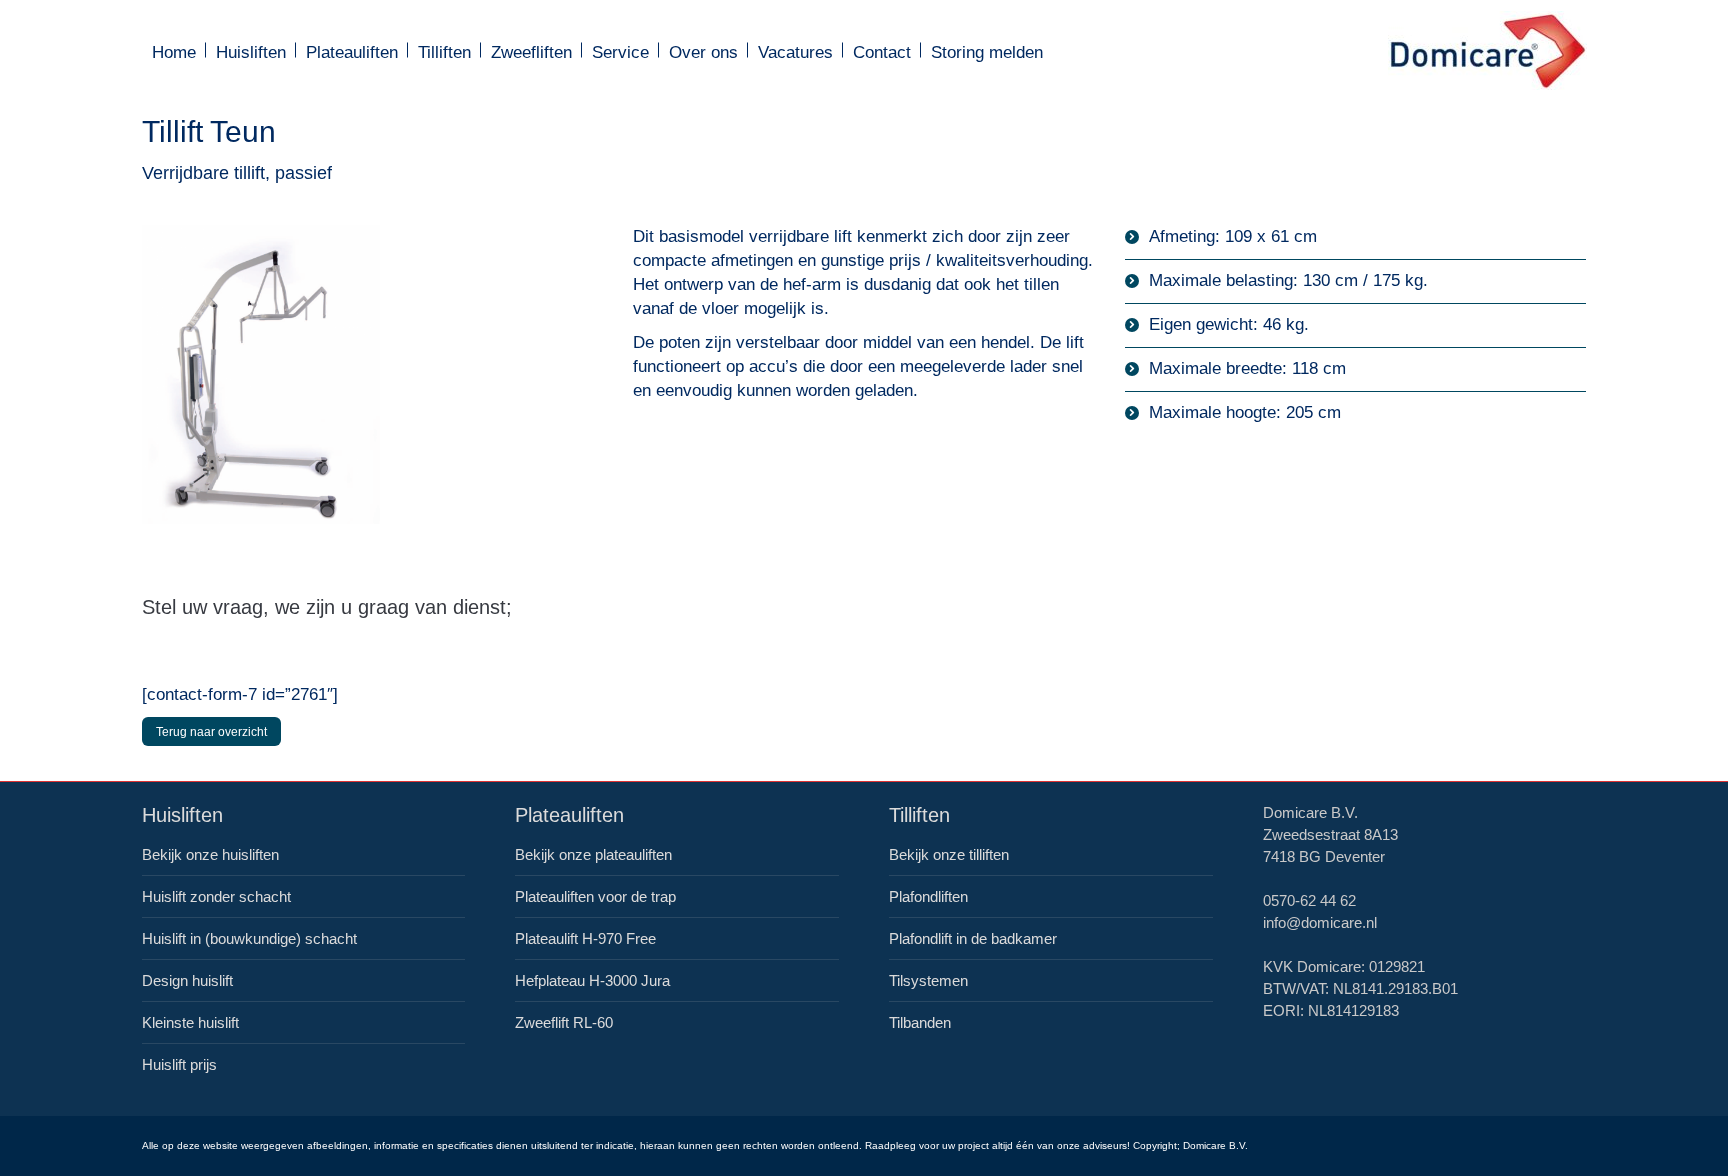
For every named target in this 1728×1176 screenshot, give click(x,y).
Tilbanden (920, 1022)
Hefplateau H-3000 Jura (592, 980)
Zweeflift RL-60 (564, 1022)
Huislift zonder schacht (216, 896)
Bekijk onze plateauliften (593, 854)
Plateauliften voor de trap (595, 896)
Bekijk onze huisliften (210, 854)
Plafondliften (928, 896)
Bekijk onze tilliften (949, 854)
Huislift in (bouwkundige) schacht (249, 938)
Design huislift (187, 980)
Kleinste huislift (190, 1022)
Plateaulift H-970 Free (585, 938)
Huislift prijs (179, 1064)
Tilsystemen (928, 980)
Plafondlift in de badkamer (973, 938)
